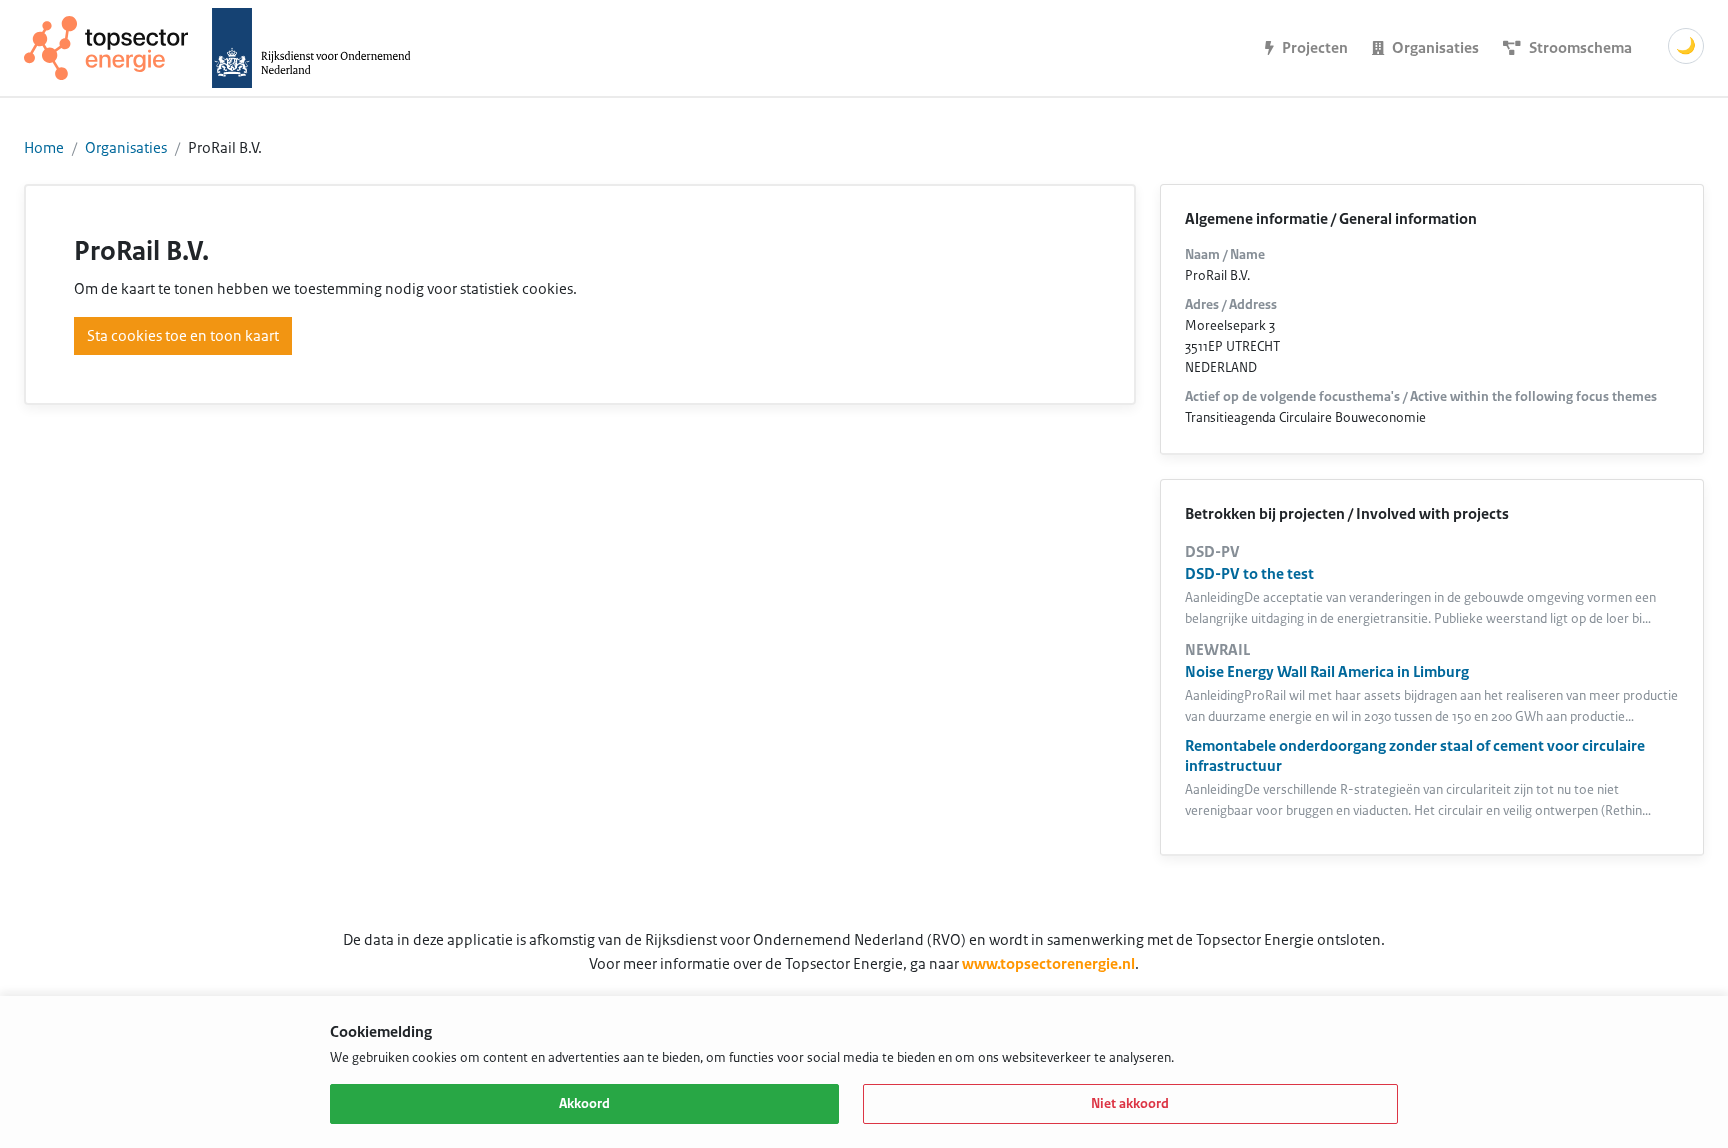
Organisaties (126, 148)
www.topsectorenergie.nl (1048, 964)
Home (44, 148)
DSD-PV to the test (1249, 574)
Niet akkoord (1130, 1104)
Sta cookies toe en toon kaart (183, 336)
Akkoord (584, 1104)
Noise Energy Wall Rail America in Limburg (1327, 672)
